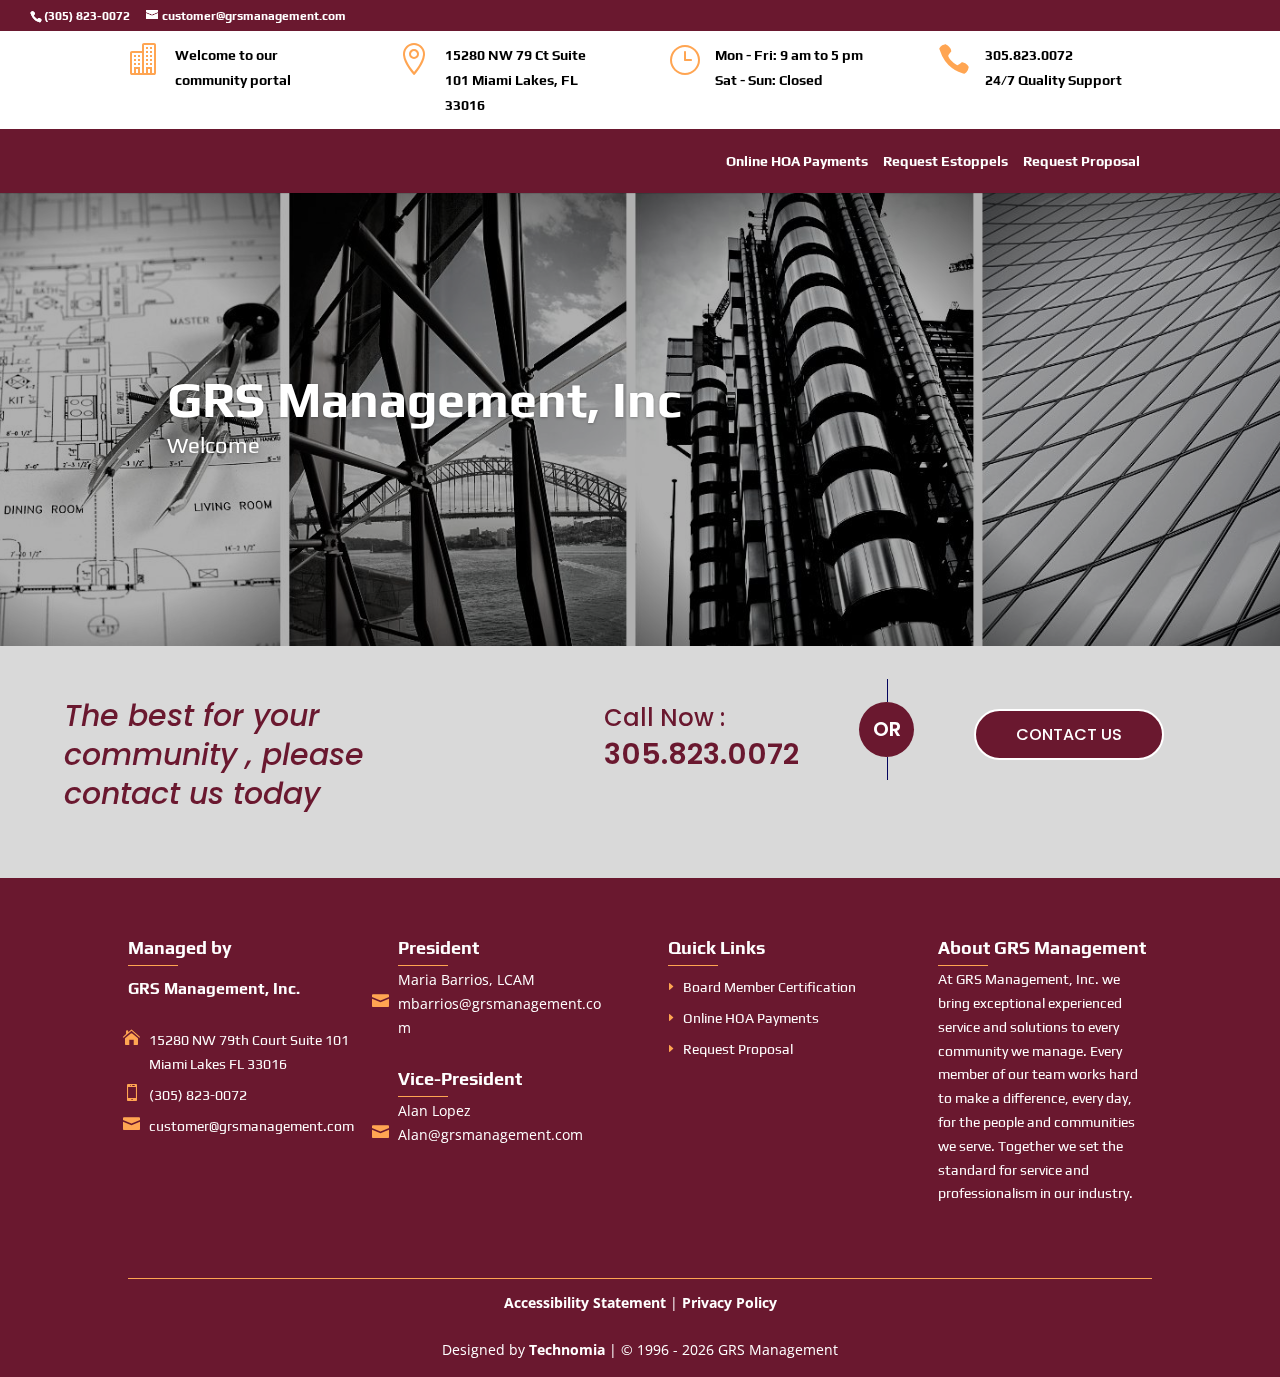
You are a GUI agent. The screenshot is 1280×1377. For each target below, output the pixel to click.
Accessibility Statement (585, 1302)
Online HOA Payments (797, 161)
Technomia (567, 1349)
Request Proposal (1081, 161)
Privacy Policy (729, 1302)
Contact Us (1069, 734)
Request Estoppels (945, 161)
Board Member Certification (769, 987)
